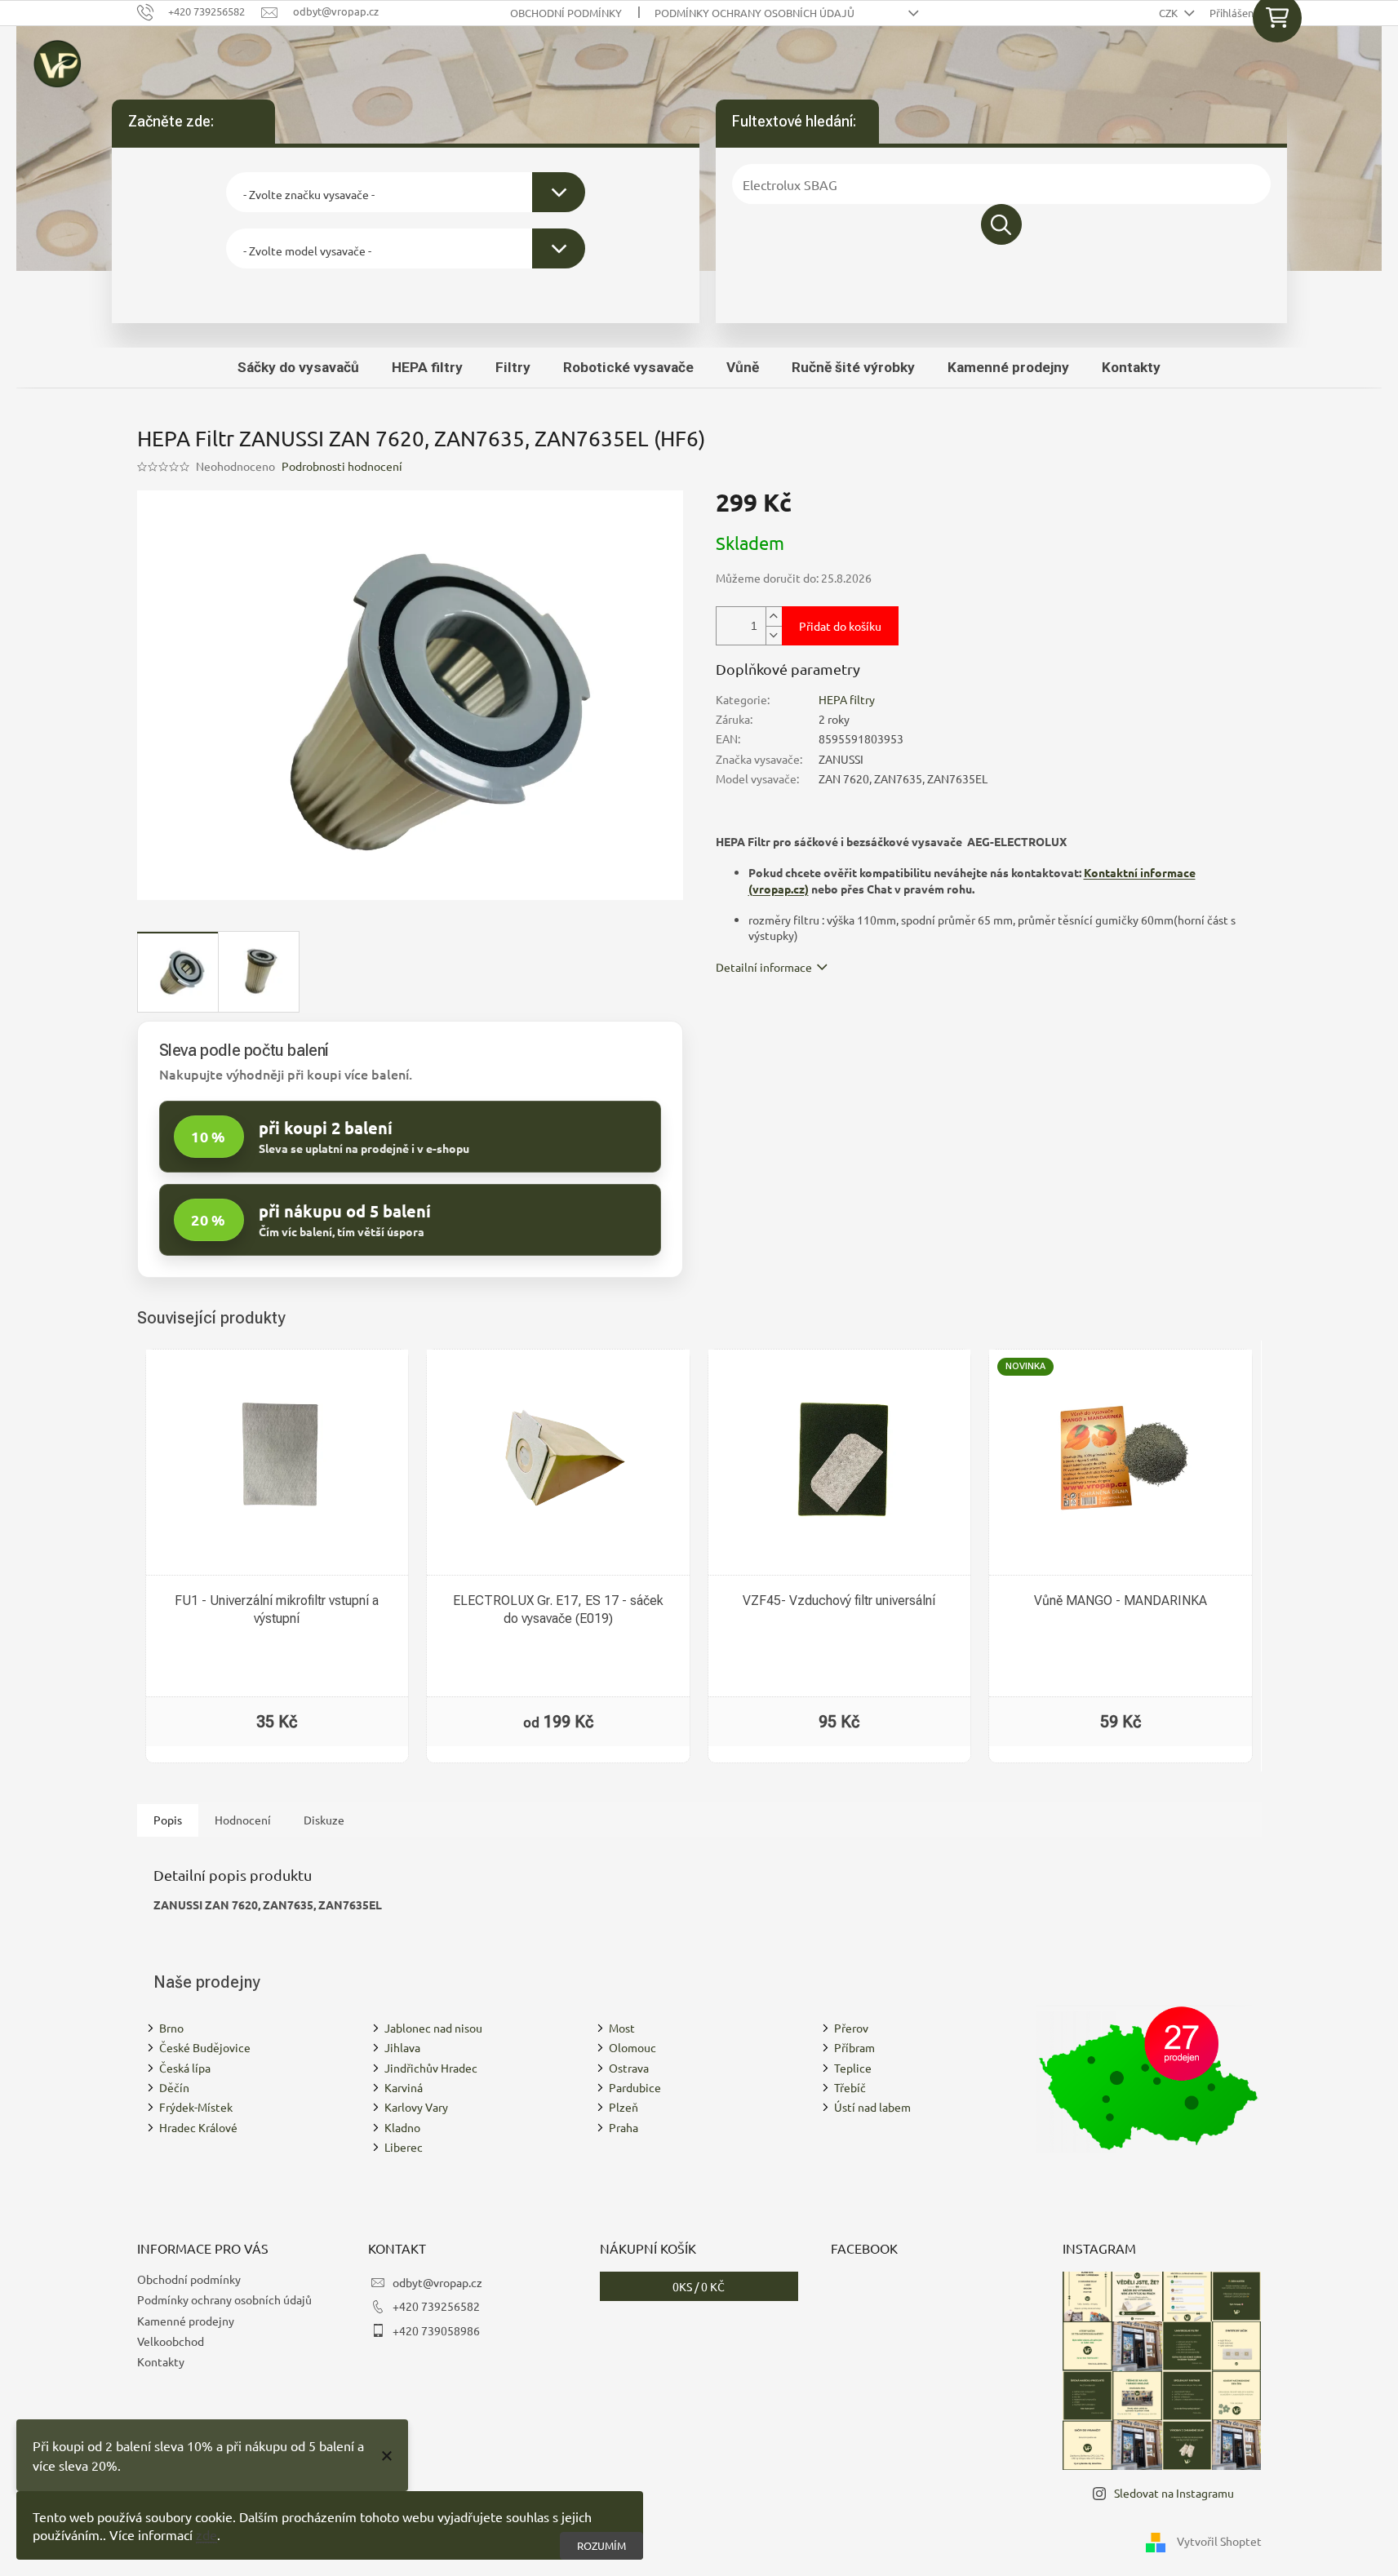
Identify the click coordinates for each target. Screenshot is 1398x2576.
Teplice (853, 2068)
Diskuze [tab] (324, 1820)
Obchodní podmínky (566, 13)
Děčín (174, 2087)
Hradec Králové (198, 2127)
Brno (171, 2028)
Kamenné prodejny (186, 2321)
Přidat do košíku (840, 626)
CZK (1169, 13)
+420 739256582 (436, 2306)
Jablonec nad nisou (433, 2028)
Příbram (854, 2047)
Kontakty (161, 2361)
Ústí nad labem (872, 2107)
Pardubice (635, 2087)
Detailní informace (764, 967)
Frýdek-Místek (196, 2107)
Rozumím (601, 2545)
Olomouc (632, 2047)
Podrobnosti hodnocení (342, 466)
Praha (624, 2127)
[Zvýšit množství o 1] (774, 616)
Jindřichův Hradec (431, 2068)
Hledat (1001, 224)
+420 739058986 (436, 2330)
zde (206, 2534)
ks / (699, 2286)
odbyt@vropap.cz (437, 2282)
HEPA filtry (847, 699)
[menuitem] (298, 367)
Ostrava (629, 2068)
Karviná (404, 2087)
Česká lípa (185, 2068)
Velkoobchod (171, 2341)
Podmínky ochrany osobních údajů (754, 13)
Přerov (851, 2028)
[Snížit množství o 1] (774, 635)
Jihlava (402, 2047)
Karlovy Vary (416, 2107)
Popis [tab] (168, 1820)
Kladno (402, 2127)
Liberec (404, 2147)
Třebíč (850, 2087)
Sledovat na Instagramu (1174, 2493)
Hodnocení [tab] (243, 1820)
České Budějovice (205, 2047)
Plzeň (624, 2107)
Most (622, 2028)
